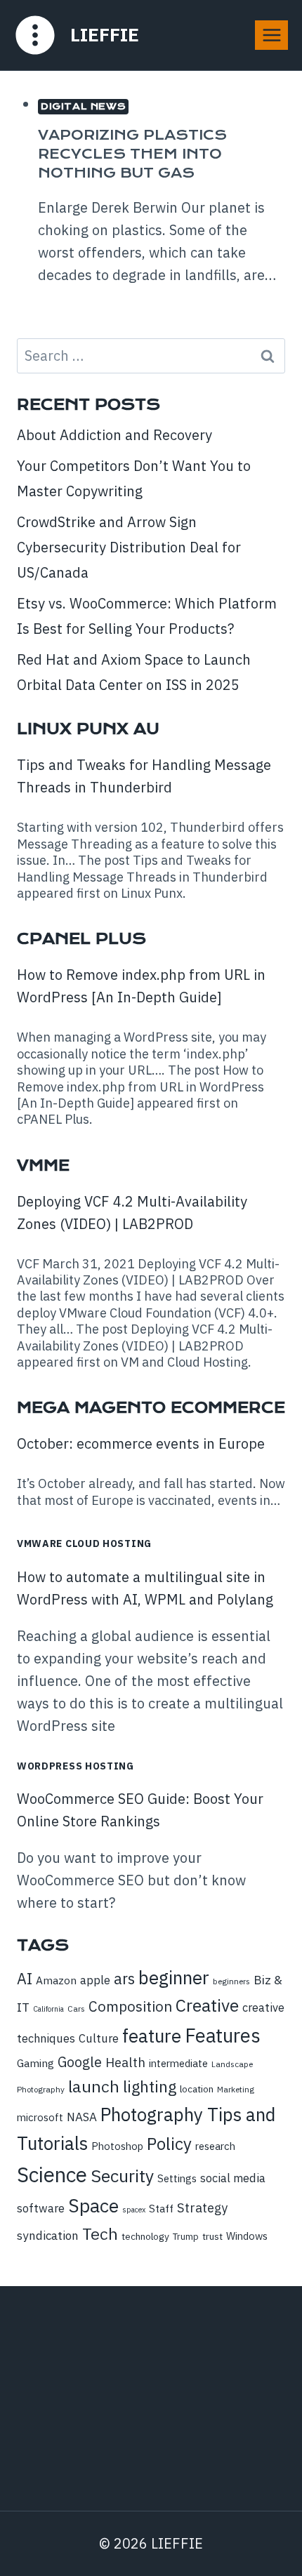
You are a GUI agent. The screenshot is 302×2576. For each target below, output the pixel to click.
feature (152, 2036)
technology (145, 2236)
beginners (231, 1981)
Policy (169, 2144)
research (215, 2146)
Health (125, 2062)
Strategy (202, 2207)
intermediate (178, 2063)
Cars (76, 2009)
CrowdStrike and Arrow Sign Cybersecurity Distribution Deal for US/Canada (129, 547)
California (48, 2009)
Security (122, 2176)
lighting (150, 2086)
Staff (161, 2208)
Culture (99, 2038)
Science (52, 2175)
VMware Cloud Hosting (84, 1543)
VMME (43, 1166)
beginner (174, 1977)
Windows (247, 2236)
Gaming (35, 2063)
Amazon (56, 1980)
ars (124, 1979)
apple (95, 1980)
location (197, 2089)
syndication (48, 2236)
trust (212, 2236)
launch (94, 2086)
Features (223, 2036)
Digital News (83, 106)
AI (25, 1979)
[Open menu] (271, 35)
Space (93, 2205)
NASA (82, 2117)
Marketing (236, 2089)
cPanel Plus (81, 939)
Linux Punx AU (88, 729)
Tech (100, 2233)
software (41, 2208)
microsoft (40, 2117)
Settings (177, 2178)
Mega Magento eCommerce (151, 1408)
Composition (130, 2006)
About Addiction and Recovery (114, 435)
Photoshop (117, 2146)
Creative (207, 2005)
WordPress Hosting (75, 1766)
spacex (134, 2210)
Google (80, 2062)
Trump (186, 2237)
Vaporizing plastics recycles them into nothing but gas (132, 154)
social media (233, 2178)
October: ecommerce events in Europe (141, 1443)
